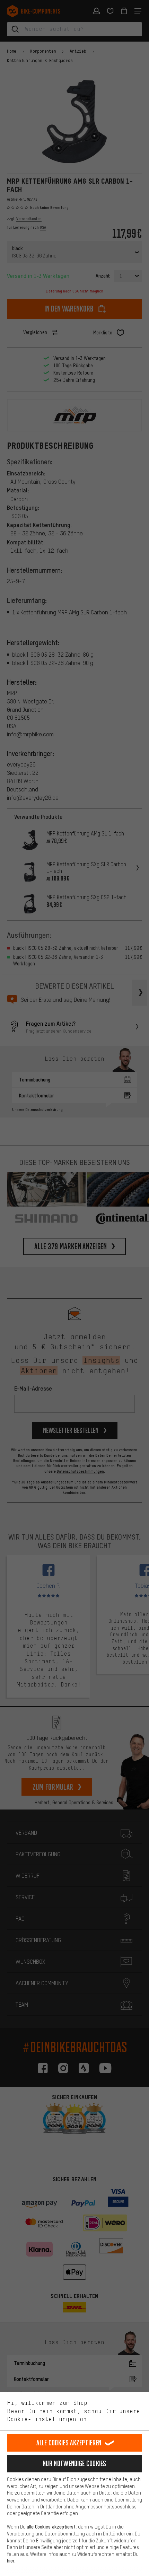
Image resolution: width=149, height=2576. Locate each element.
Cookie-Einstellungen (42, 2419)
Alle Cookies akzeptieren (69, 2443)
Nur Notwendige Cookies (74, 2464)
